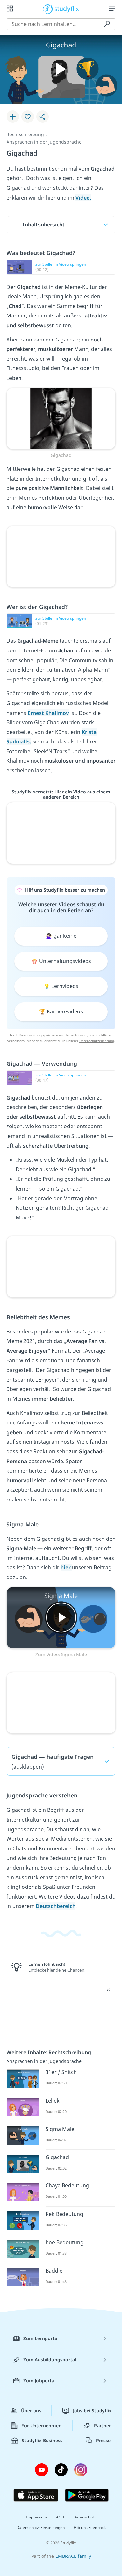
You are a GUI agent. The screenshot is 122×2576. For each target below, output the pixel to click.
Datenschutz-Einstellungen (41, 2527)
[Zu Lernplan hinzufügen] (13, 117)
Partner (102, 2425)
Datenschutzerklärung (97, 1041)
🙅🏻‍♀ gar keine (61, 936)
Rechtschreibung (25, 134)
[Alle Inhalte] (10, 8)
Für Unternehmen (41, 2425)
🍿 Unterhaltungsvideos (61, 961)
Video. (83, 198)
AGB (60, 2517)
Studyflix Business (42, 2440)
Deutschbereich (56, 1906)
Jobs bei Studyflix (92, 2410)
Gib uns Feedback (90, 2527)
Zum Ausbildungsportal (50, 2359)
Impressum (36, 2517)
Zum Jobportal (40, 2381)
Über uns (31, 2410)
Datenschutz (85, 2517)
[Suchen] (107, 24)
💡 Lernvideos (61, 986)
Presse (103, 2440)
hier (66, 1567)
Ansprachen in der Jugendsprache (44, 142)
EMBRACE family (73, 2556)
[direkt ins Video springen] (61, 418)
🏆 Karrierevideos (61, 1011)
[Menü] (112, 8)
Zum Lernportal (41, 2338)
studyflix (67, 8)
